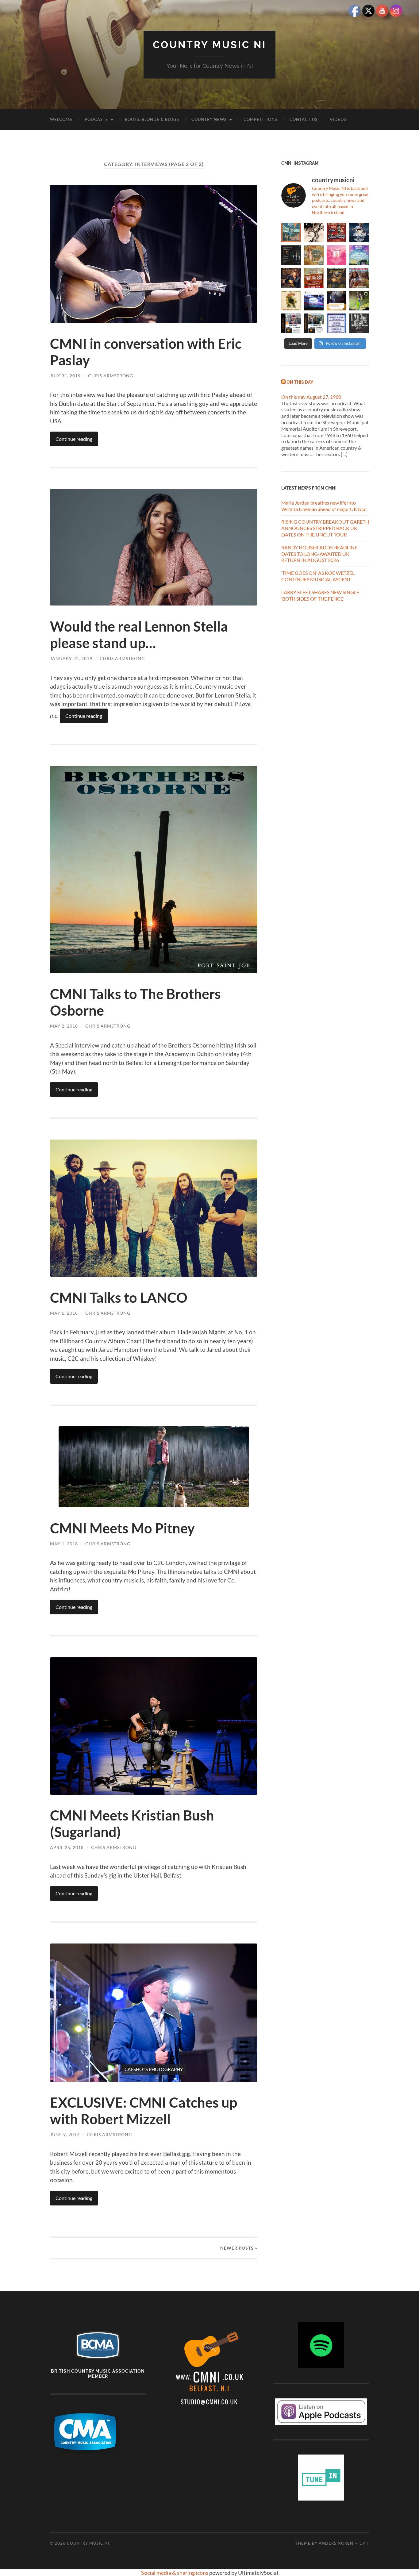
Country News (209, 119)
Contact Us (304, 119)
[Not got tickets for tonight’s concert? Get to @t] (291, 323)
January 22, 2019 (71, 658)
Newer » (239, 2248)
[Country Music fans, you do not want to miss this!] (314, 323)
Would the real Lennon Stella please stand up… (139, 635)
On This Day (300, 382)
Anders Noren (336, 2543)
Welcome (61, 119)
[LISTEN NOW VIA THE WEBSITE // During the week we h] (291, 255)
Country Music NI (209, 45)
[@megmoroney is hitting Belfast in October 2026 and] (336, 255)
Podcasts (96, 119)
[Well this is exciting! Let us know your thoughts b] (336, 323)
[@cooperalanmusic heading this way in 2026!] (336, 278)
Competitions (260, 119)
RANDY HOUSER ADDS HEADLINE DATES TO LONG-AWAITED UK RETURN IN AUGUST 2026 (319, 554)
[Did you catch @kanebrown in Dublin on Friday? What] (359, 301)
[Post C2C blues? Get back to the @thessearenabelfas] (291, 233)
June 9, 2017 (65, 2134)
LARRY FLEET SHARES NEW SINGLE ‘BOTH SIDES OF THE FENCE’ (320, 595)
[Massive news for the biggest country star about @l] (336, 301)
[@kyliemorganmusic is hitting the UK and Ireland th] (359, 278)
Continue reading (74, 439)
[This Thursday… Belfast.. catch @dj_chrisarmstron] (359, 323)
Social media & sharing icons (175, 2573)
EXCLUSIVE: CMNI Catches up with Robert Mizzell (144, 2111)
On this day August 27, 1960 (311, 397)
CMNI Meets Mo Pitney (122, 1528)
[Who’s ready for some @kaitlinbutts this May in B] (336, 233)
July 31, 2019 (65, 376)
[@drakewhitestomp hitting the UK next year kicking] (314, 255)
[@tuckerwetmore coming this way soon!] (291, 301)
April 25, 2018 (67, 1847)
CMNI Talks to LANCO (119, 1298)
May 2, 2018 (64, 1026)
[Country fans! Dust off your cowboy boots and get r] (359, 233)
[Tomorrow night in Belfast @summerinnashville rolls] (314, 278)
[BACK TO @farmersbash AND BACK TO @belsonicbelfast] (359, 255)
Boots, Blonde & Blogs (152, 119)
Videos (338, 119)
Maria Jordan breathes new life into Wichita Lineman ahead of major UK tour (324, 506)
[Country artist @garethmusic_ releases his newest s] (314, 233)
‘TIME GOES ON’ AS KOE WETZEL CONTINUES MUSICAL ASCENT (318, 576)
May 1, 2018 (64, 1313)
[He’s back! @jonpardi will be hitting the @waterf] (291, 278)
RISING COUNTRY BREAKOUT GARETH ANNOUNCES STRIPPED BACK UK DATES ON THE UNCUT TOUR (325, 528)
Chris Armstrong (111, 376)
